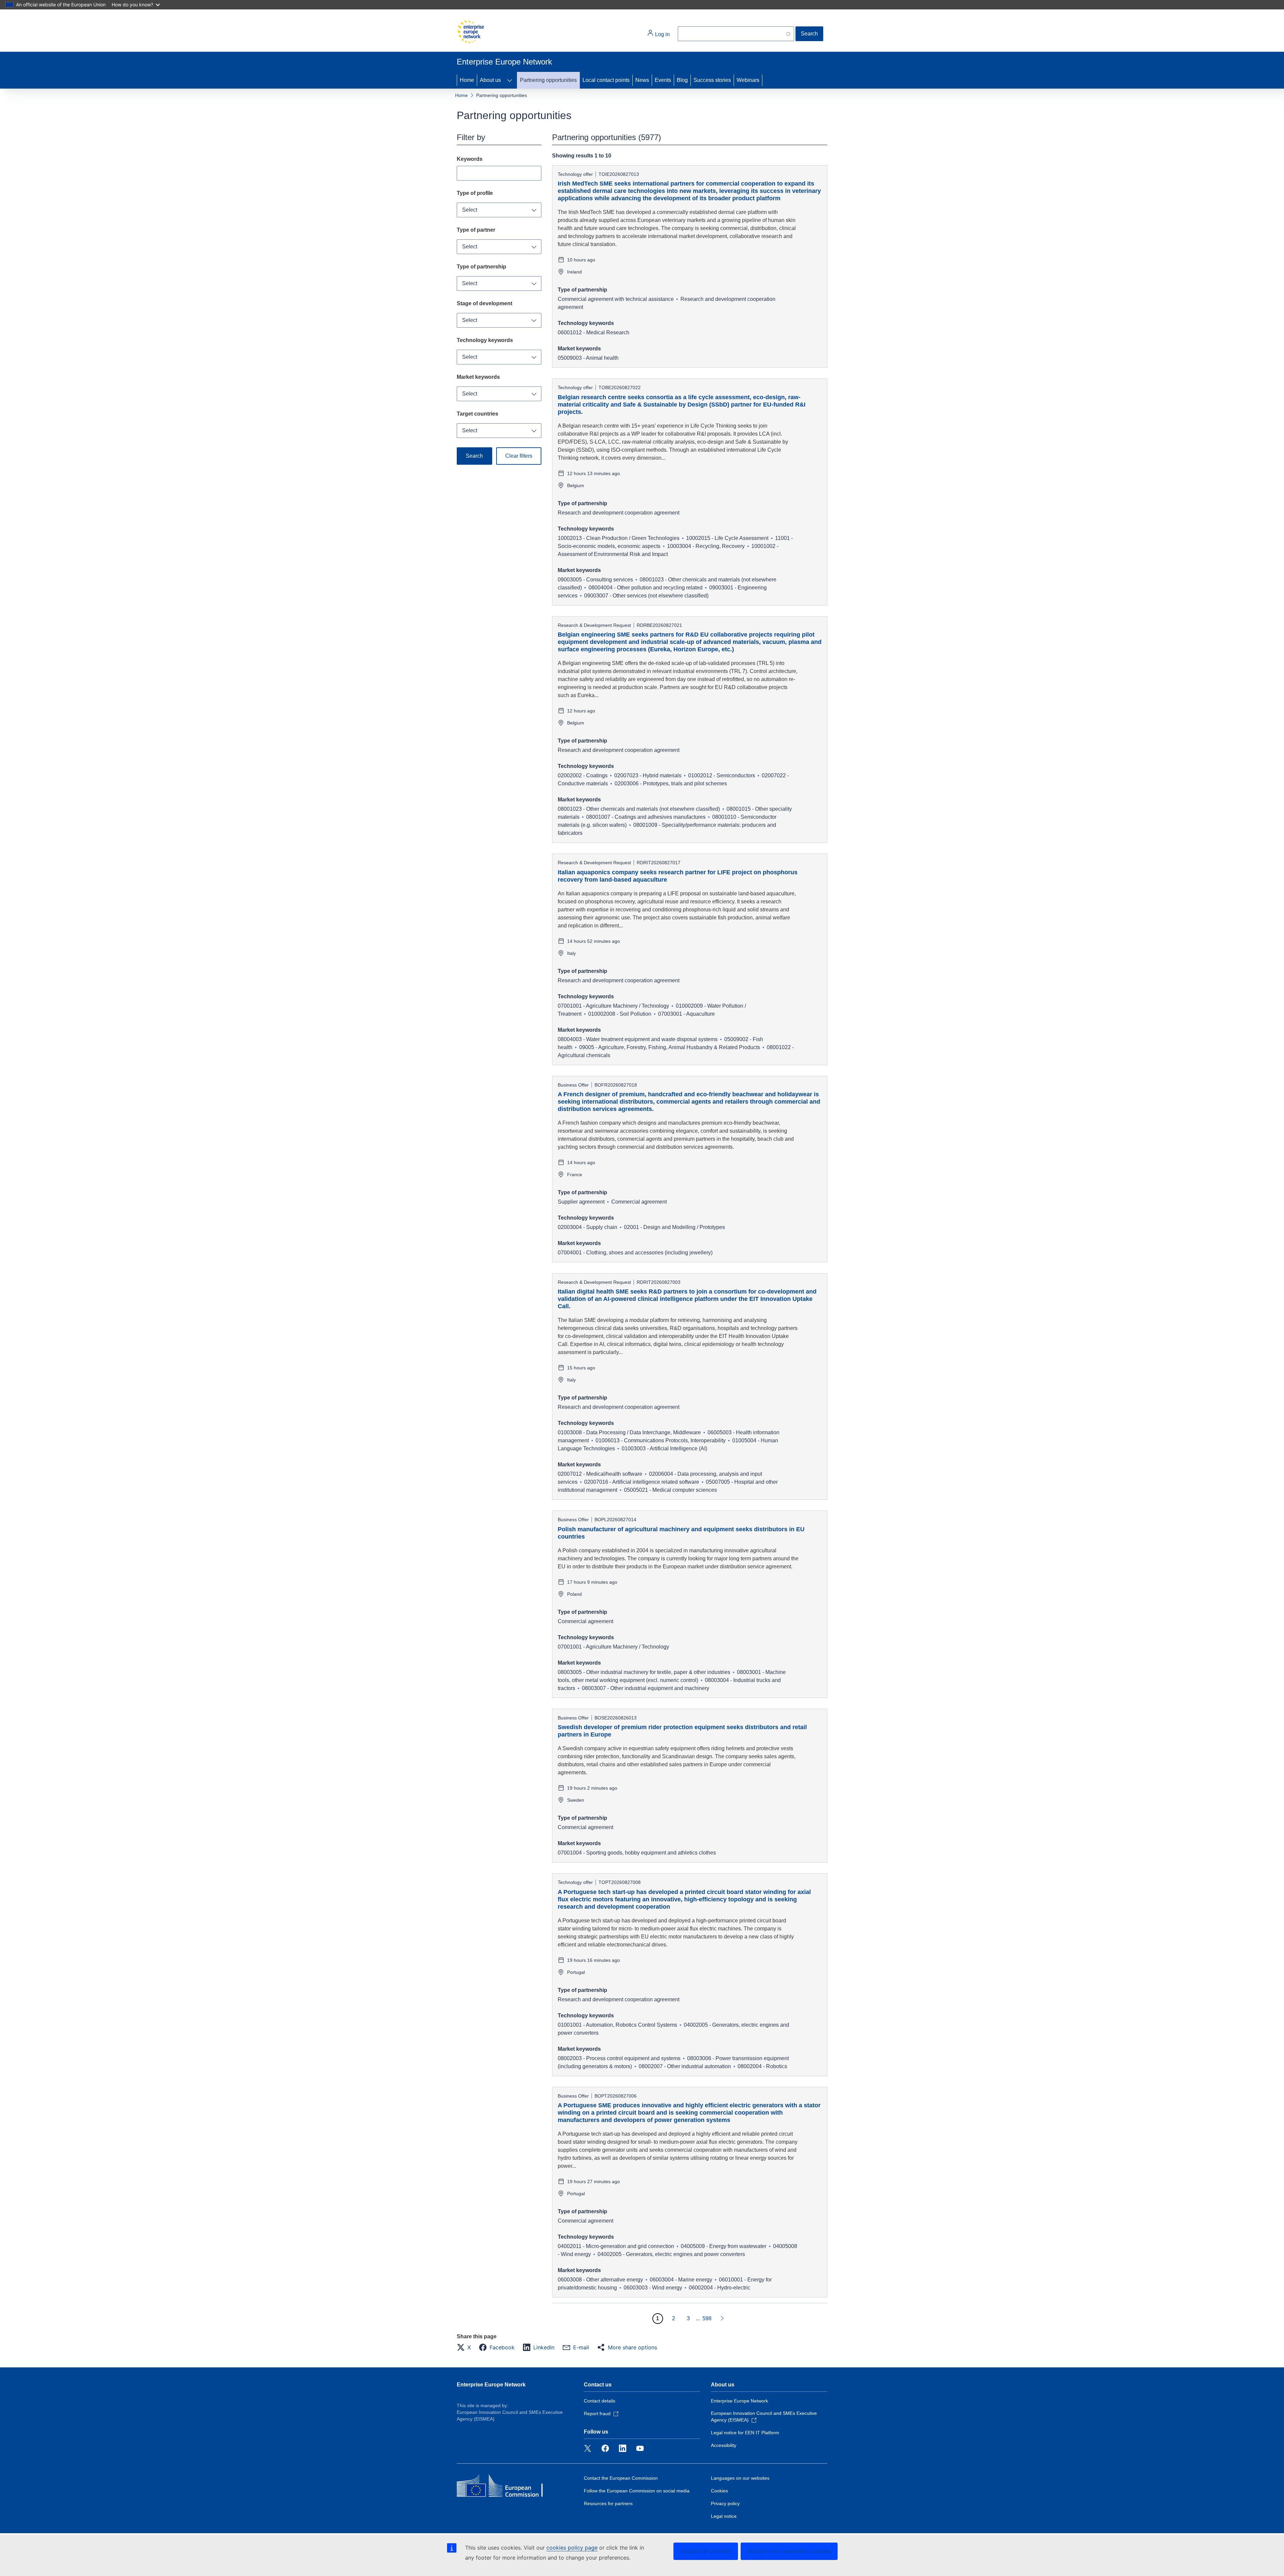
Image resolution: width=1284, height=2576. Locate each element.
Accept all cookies (706, 2551)
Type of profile (475, 193)
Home (467, 80)
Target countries (477, 414)
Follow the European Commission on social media (637, 2491)
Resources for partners (608, 2503)
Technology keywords (485, 340)
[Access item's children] (510, 80)
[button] (466, 2347)
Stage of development (485, 303)
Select (470, 210)
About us (490, 80)
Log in (662, 34)
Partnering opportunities (548, 80)
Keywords (470, 159)
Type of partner (476, 230)
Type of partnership (481, 267)
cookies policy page (572, 2548)
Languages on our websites (740, 2478)
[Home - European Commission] (470, 32)
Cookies (719, 2491)
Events (663, 80)
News (642, 80)
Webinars (748, 80)
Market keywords (478, 377)
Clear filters (519, 456)
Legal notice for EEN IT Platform (745, 2433)
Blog (682, 80)
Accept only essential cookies (789, 2551)
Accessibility (724, 2445)
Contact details (600, 2401)
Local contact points (606, 80)
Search (809, 34)
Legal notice (724, 2516)
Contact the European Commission (621, 2478)
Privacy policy (725, 2503)
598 (707, 2318)
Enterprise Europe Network (491, 2385)
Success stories (712, 80)
